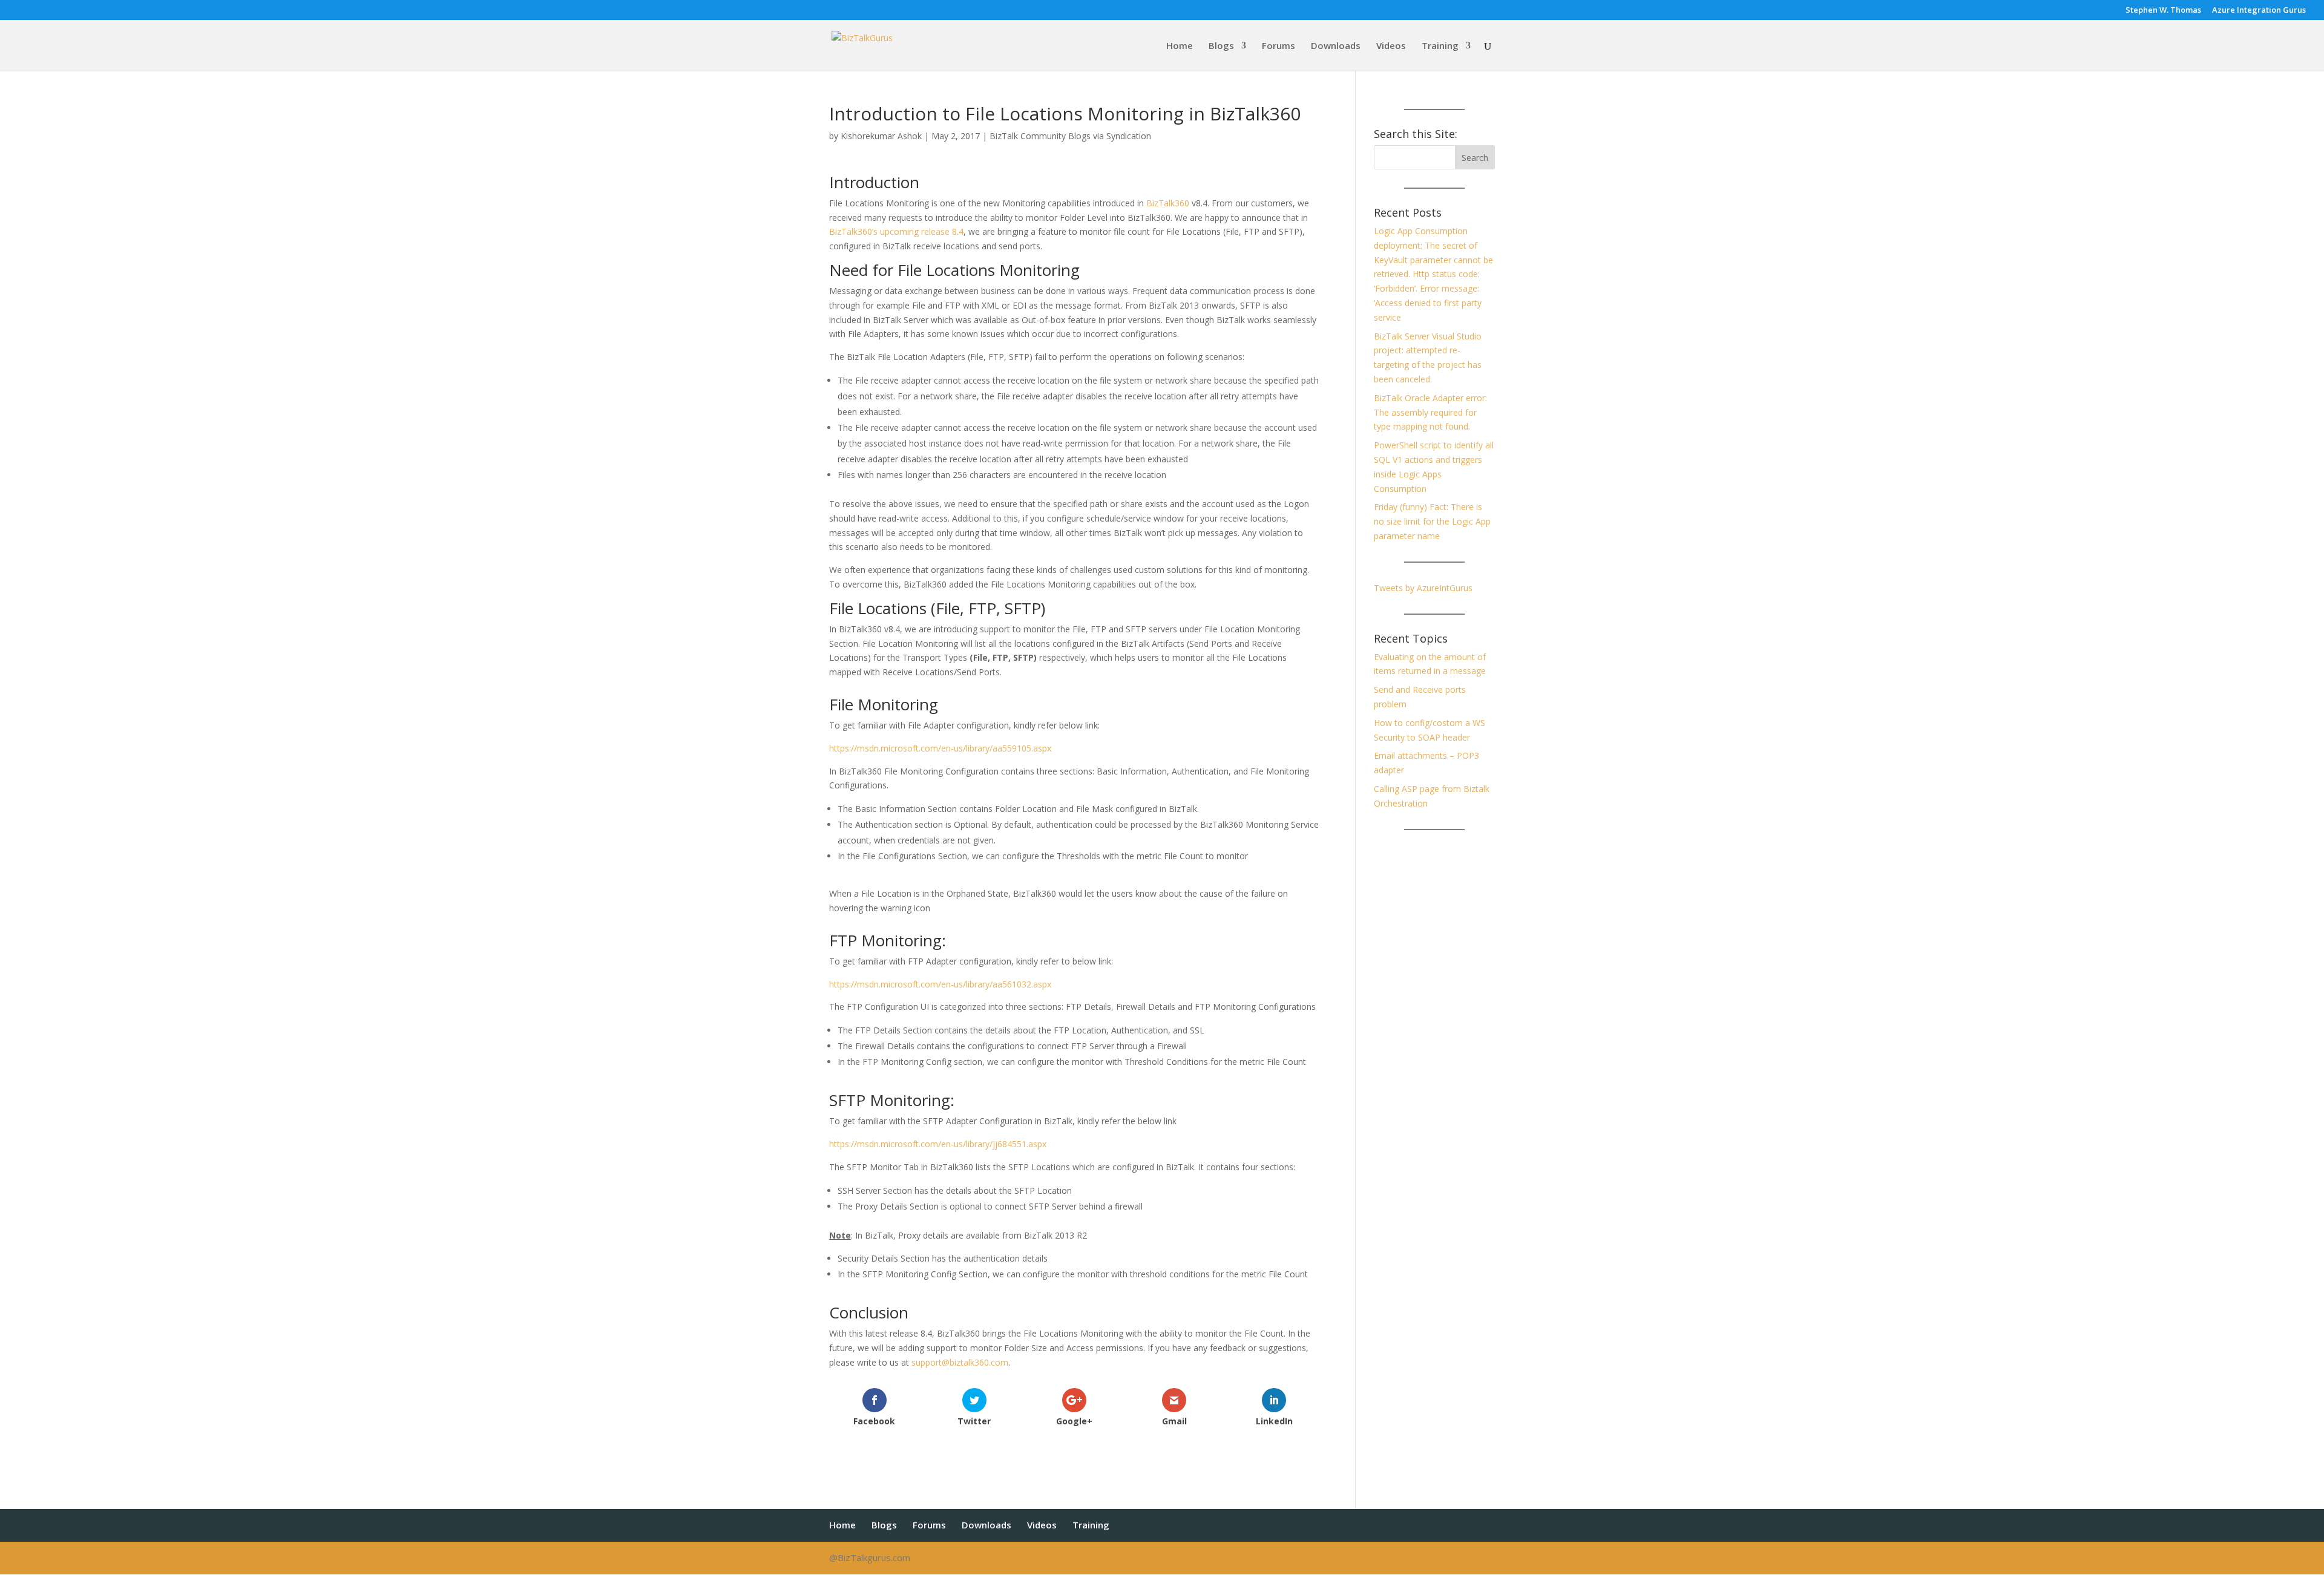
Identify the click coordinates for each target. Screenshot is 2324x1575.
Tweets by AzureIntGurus (1423, 588)
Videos (1391, 46)
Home (1180, 46)
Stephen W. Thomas (2163, 11)
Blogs (1221, 46)
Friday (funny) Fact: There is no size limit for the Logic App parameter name (1432, 521)
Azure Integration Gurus (2259, 11)
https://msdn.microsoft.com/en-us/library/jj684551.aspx (938, 1144)
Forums (1279, 46)
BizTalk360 (1168, 203)
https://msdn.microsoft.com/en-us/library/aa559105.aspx (940, 748)
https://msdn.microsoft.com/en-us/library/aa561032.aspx (940, 984)
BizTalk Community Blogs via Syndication (1070, 136)
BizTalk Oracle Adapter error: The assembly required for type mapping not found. (1430, 412)
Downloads (1336, 46)
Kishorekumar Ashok (881, 136)
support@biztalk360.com (960, 1362)
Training (1440, 46)
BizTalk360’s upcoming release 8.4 (896, 231)
